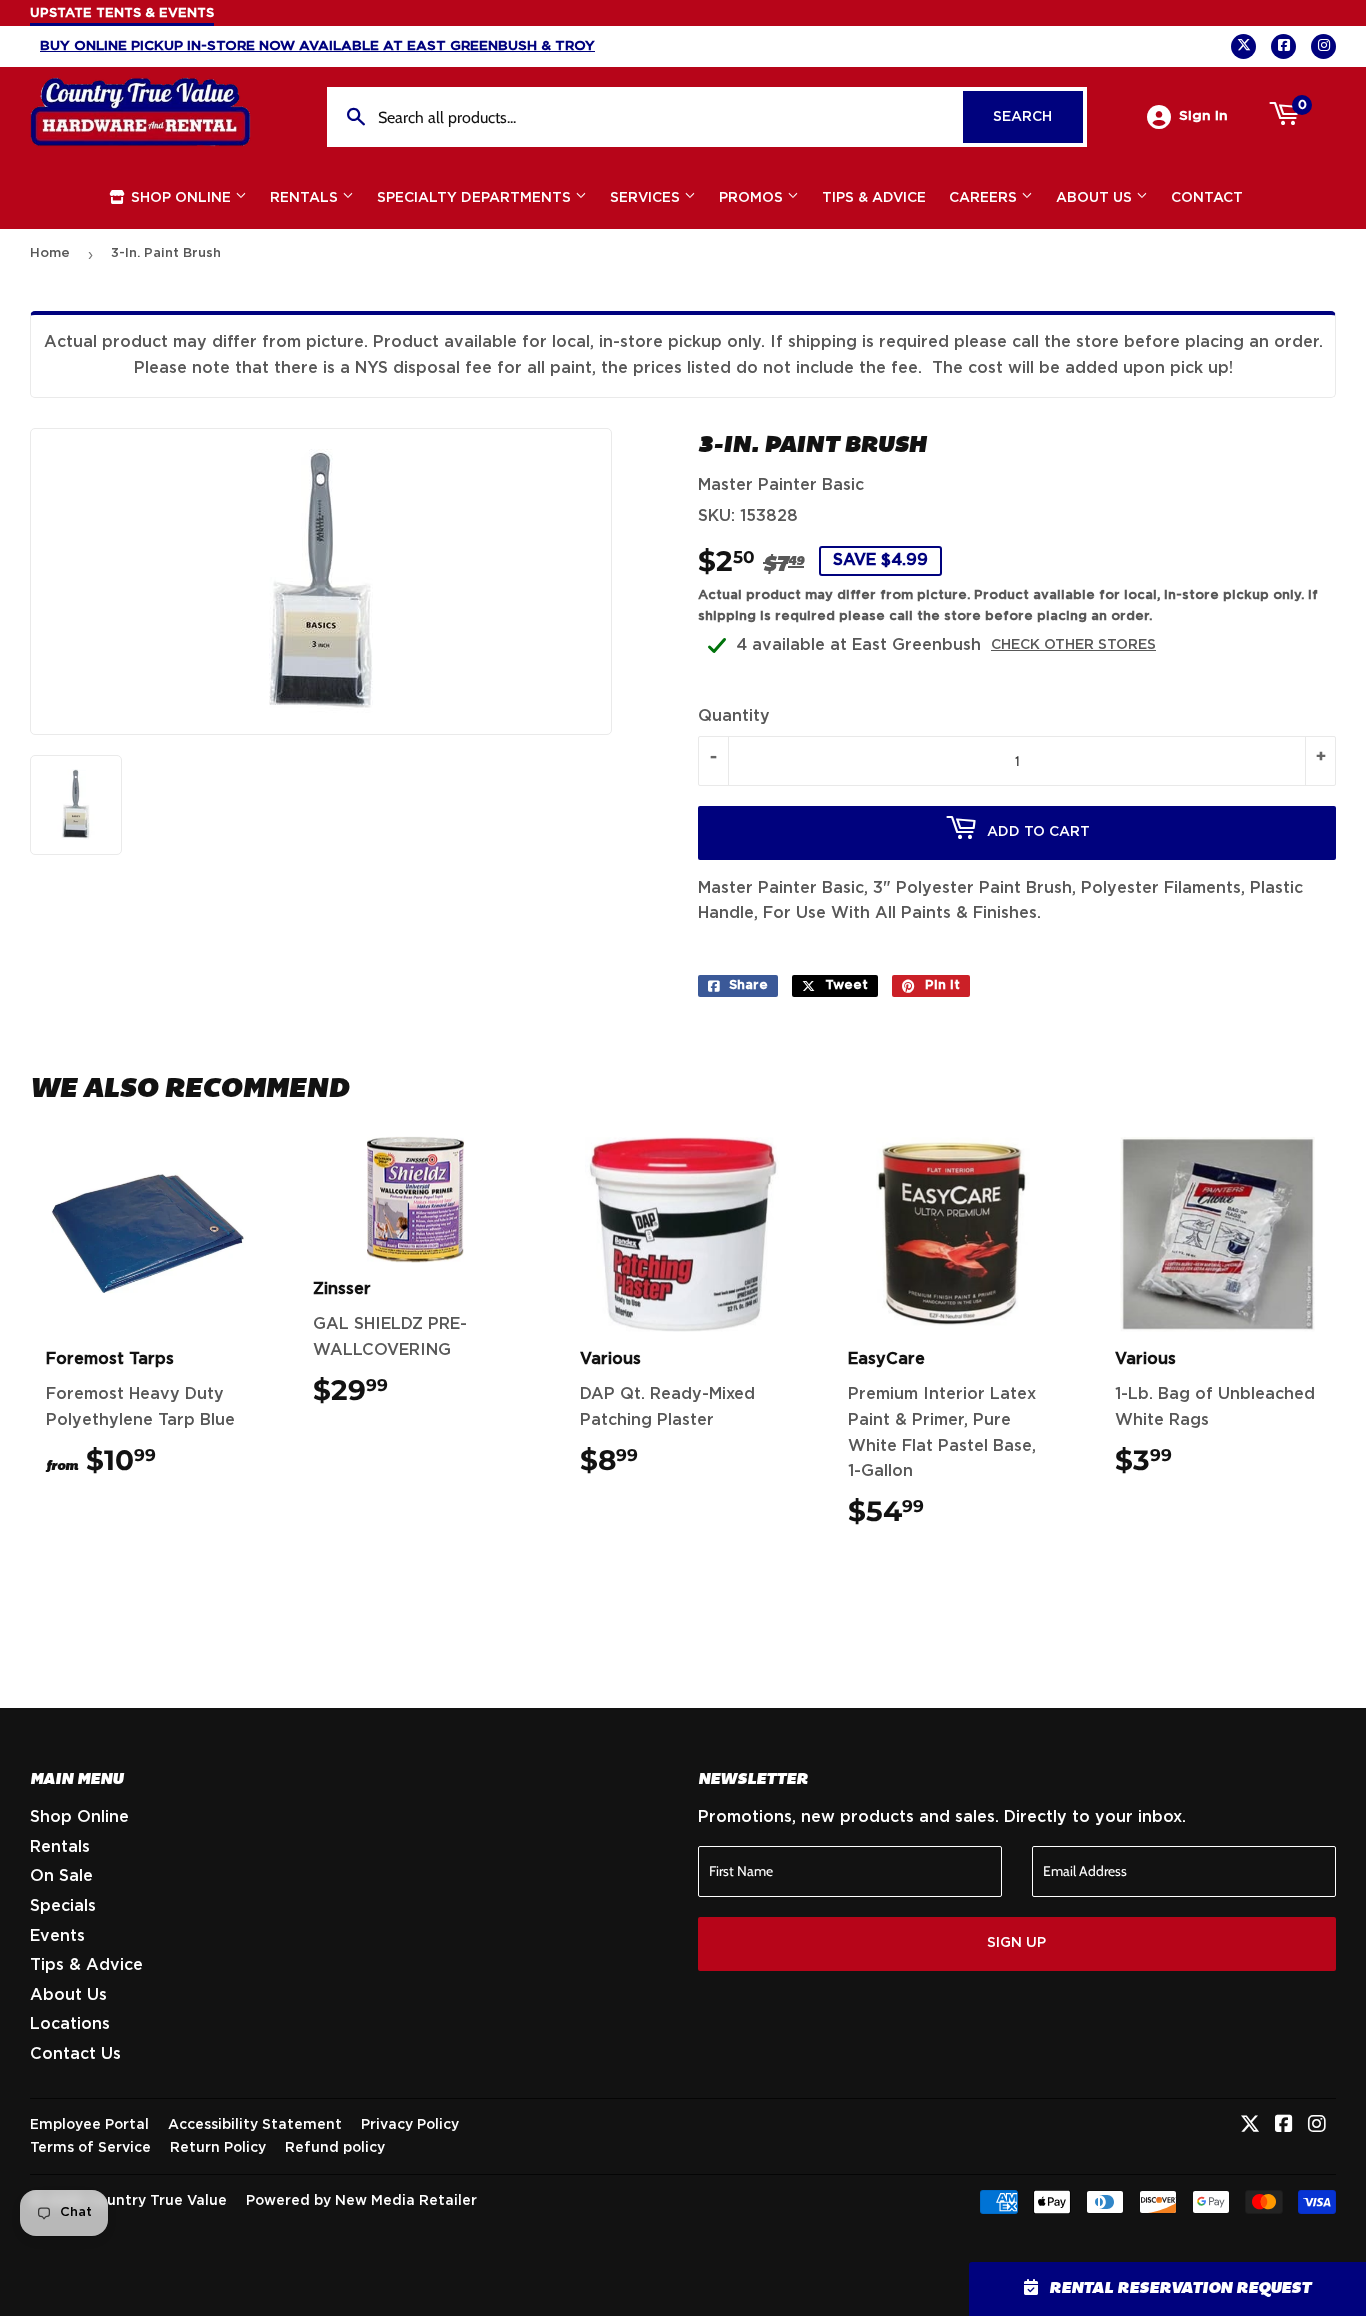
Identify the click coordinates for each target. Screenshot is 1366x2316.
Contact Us (75, 2054)
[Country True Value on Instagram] (1317, 2126)
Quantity (734, 716)
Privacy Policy (410, 2125)
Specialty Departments (476, 198)
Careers (985, 198)
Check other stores (1073, 645)
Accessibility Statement (255, 2125)
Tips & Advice (874, 198)
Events (57, 1936)
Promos (753, 198)
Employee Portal (89, 2125)
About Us (1096, 198)
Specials (63, 1906)
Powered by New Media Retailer (361, 2201)
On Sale (61, 1876)
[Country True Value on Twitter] (1250, 2126)
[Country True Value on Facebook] (1284, 2126)
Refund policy (335, 2148)
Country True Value (157, 2201)
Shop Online (181, 198)
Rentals (306, 198)
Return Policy (218, 2148)
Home (50, 253)
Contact (1207, 198)
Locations (70, 2024)
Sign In (1203, 116)
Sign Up (1016, 1943)
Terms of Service (90, 2148)
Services (647, 198)
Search (1038, 117)
